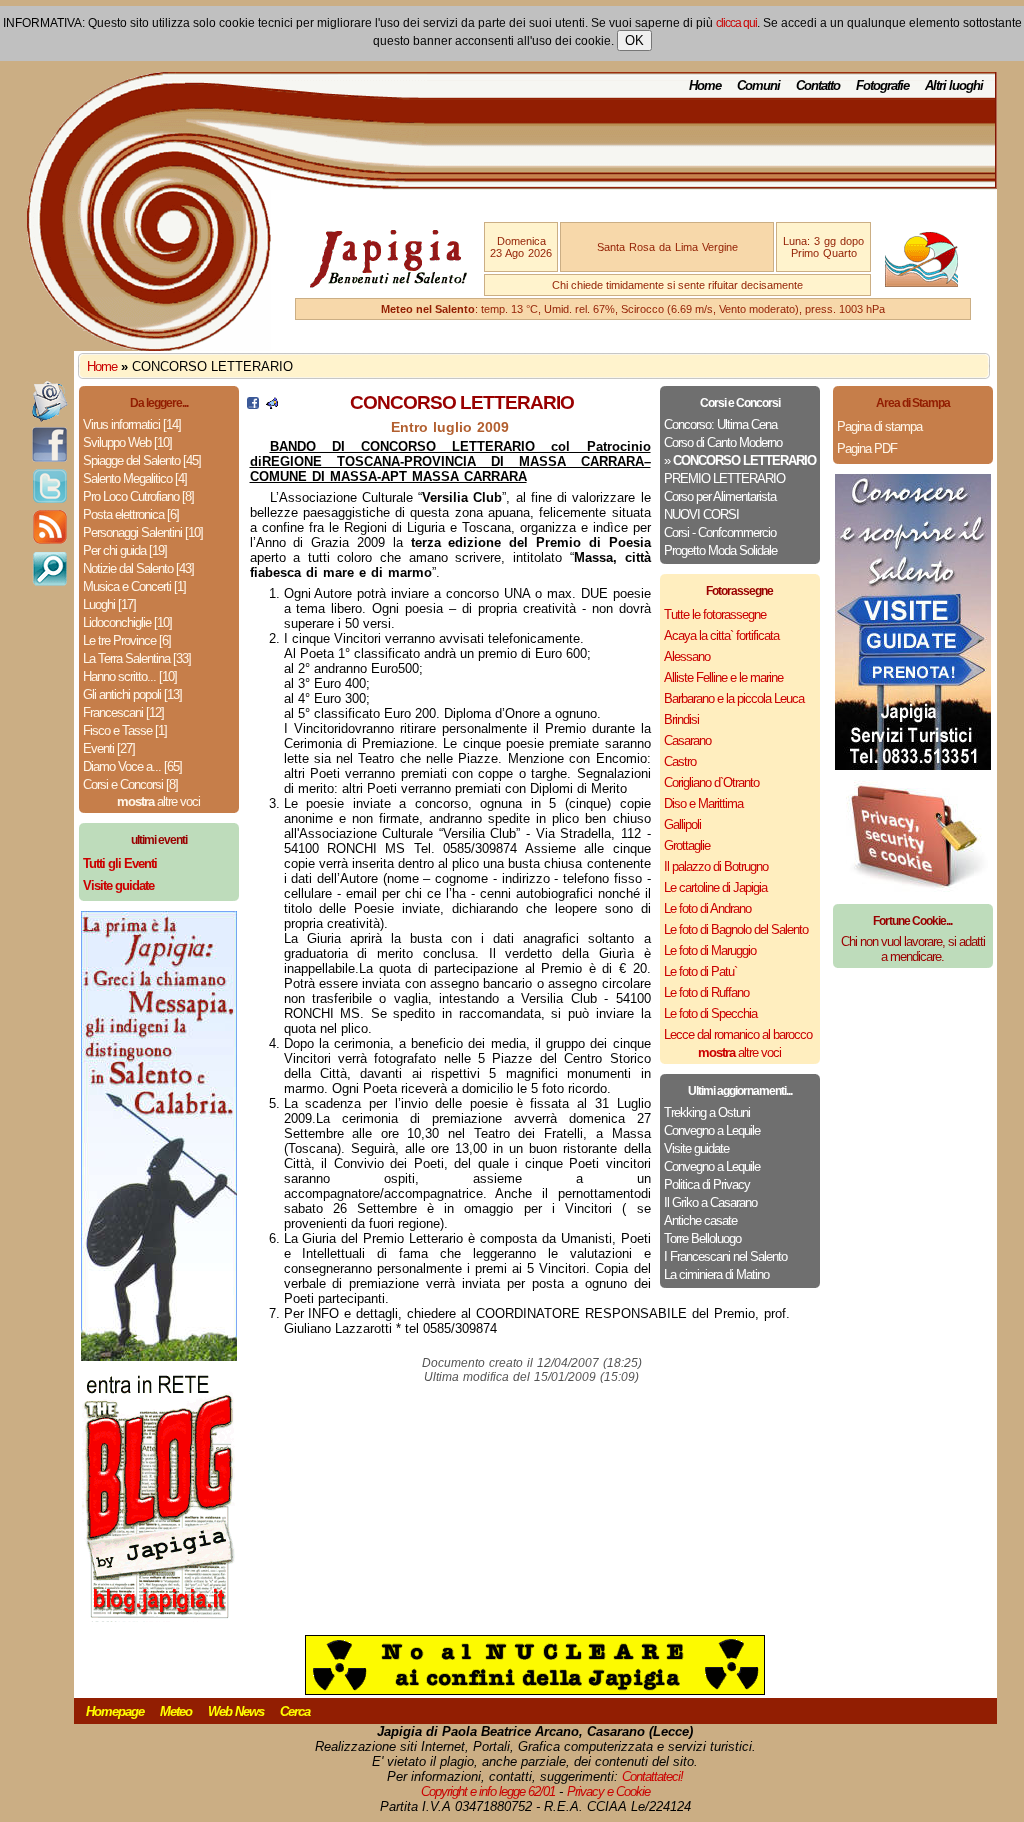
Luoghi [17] (109, 604)
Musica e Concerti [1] (134, 586)
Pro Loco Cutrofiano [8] (138, 496)
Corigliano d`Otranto (711, 782)
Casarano (687, 740)
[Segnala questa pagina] (272, 404)
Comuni (758, 85)
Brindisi (681, 719)
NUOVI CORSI (701, 514)
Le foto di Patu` (700, 971)
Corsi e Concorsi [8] (130, 784)
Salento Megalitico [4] (135, 478)
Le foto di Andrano (707, 908)
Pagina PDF (867, 448)
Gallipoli (682, 824)
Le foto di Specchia (710, 1013)
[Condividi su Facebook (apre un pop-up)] (253, 404)
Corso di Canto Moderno (723, 442)
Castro (680, 761)
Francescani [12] (123, 712)
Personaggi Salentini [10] (143, 532)
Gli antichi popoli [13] (132, 694)
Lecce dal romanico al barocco (738, 1034)
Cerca (295, 1711)
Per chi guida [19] (125, 550)
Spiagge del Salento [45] (142, 460)
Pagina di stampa (879, 426)
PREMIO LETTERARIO (724, 478)
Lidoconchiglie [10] (127, 622)
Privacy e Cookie (608, 1791)
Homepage (115, 1711)
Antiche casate (700, 1220)
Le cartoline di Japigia (715, 887)
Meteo (176, 1711)
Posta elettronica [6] (131, 514)
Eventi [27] (109, 748)
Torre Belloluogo (702, 1238)
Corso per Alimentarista (720, 496)
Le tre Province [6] (127, 640)
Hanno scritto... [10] (130, 676)
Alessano (687, 656)
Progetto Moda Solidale (720, 550)
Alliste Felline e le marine (723, 677)
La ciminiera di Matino (716, 1274)
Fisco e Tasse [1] (125, 730)
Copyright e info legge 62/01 (488, 1791)
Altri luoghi (954, 85)
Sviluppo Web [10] (127, 442)
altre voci (158, 801)
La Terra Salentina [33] (137, 658)
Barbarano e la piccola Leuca (734, 698)
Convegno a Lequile (712, 1130)
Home (705, 85)
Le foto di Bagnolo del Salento (736, 929)
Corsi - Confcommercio (720, 532)
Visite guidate (696, 1148)
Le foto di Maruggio (710, 950)
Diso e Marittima (703, 803)
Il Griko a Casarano (710, 1202)
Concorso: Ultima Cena (720, 424)
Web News (236, 1711)
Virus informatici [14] (132, 424)
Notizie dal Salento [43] (138, 568)
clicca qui (736, 23)
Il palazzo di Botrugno (716, 866)
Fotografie (882, 85)
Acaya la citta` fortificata (721, 635)
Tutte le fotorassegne (715, 614)
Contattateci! (652, 1776)
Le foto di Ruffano (706, 992)
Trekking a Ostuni (707, 1112)
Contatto (818, 85)
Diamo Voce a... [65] (132, 766)
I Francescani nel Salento (725, 1256)
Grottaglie (687, 845)
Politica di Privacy (707, 1184)
